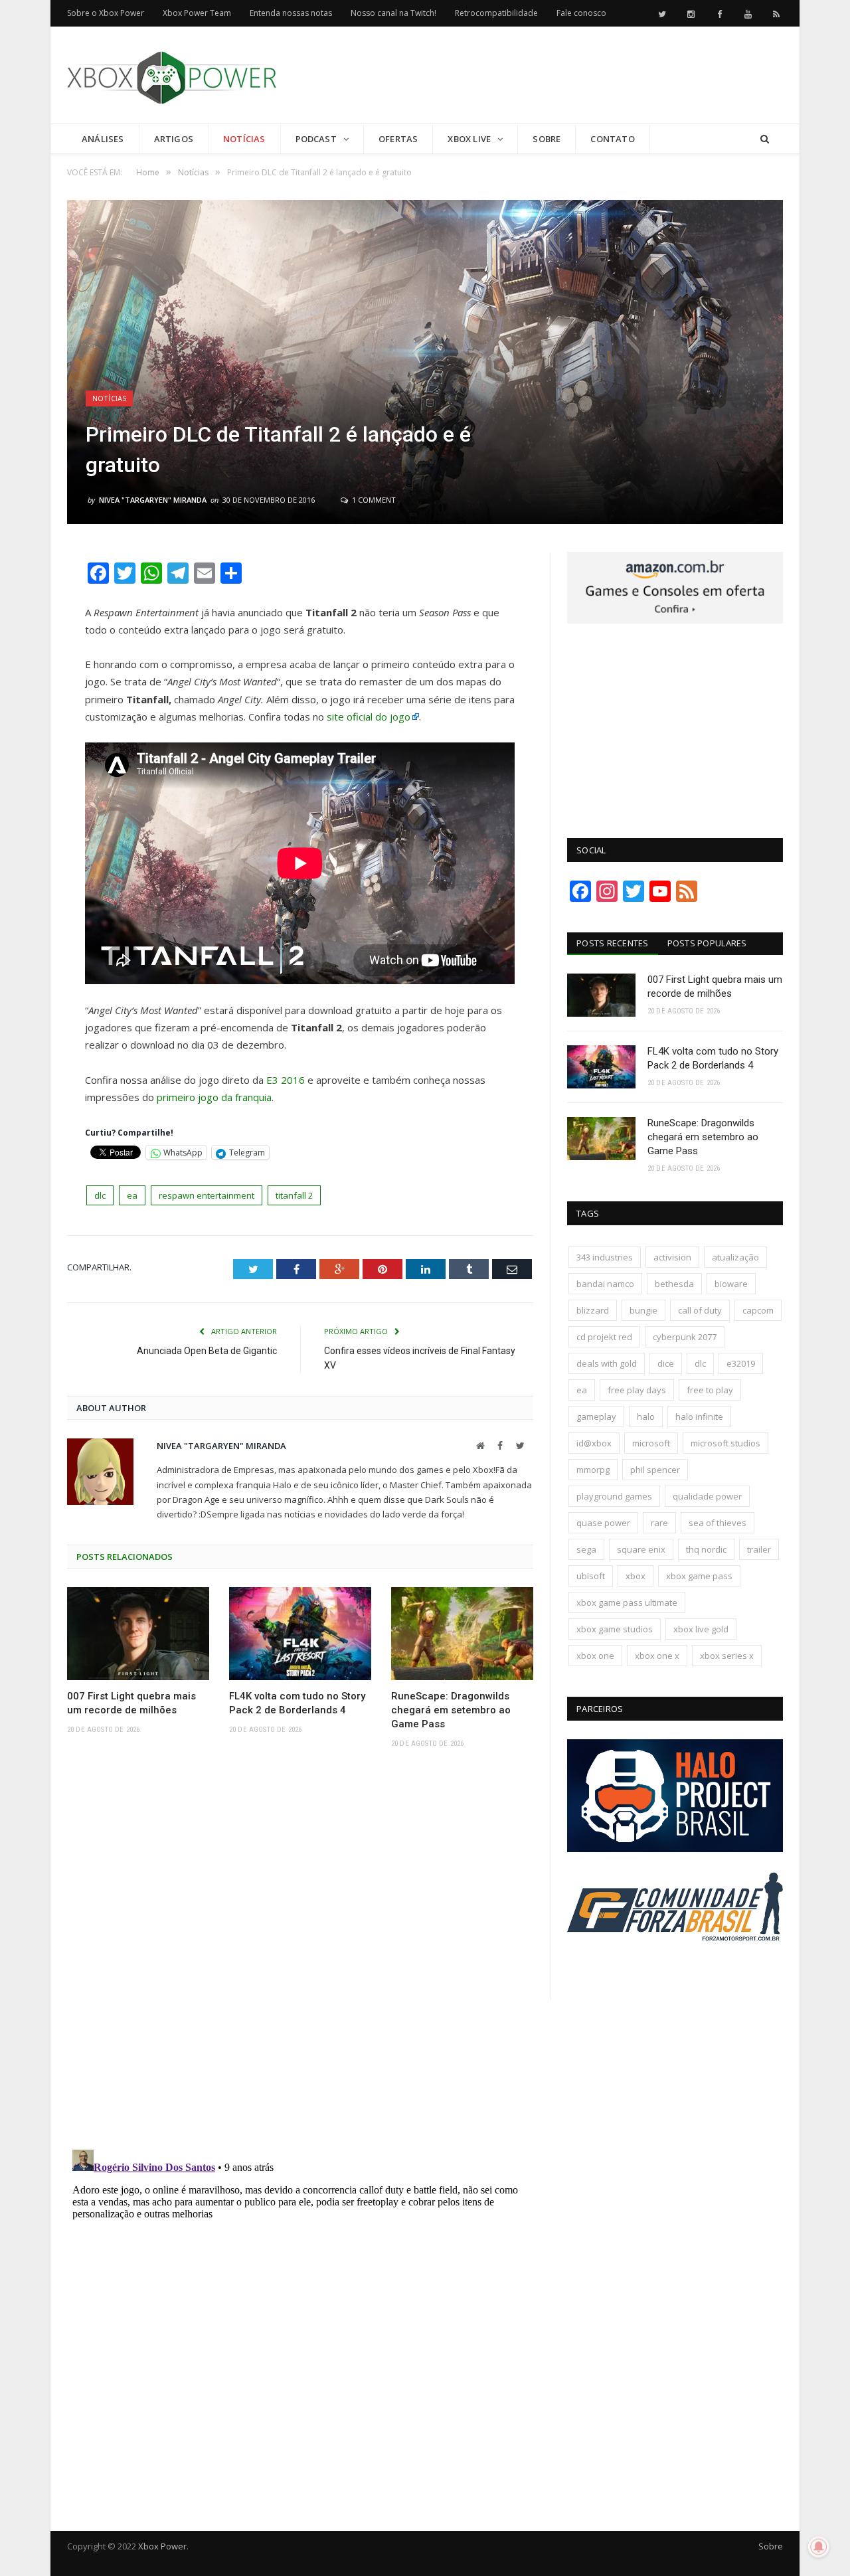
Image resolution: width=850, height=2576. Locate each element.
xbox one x (657, 1656)
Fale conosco (581, 13)
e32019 (741, 1363)
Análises (103, 139)
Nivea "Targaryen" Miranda (153, 500)
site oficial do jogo (369, 717)
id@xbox (594, 1443)
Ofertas (398, 139)
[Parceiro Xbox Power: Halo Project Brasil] (675, 1849)
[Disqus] (300, 1953)
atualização (735, 1257)
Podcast (316, 139)
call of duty (700, 1310)
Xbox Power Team (197, 13)
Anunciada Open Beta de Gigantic (207, 1351)
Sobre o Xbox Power (106, 13)
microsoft (651, 1443)
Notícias (244, 139)
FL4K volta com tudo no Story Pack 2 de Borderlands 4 (297, 1703)
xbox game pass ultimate (627, 1602)
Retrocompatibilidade (496, 13)
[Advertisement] (541, 76)
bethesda (674, 1284)
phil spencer (655, 1470)
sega (586, 1549)
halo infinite (699, 1417)
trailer (759, 1549)
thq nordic (706, 1549)
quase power (603, 1523)
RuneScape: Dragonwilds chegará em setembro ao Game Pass (451, 1710)
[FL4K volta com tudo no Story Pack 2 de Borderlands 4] (300, 1634)
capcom (758, 1310)
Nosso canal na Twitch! (393, 13)
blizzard (593, 1310)
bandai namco (605, 1284)
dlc (100, 1195)
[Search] (765, 139)
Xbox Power (162, 2546)
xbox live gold (701, 1629)
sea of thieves (718, 1523)
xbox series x (727, 1656)
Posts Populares (707, 943)
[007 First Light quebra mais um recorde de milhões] (138, 1634)
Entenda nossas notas (291, 13)
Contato (612, 139)
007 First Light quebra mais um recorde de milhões (131, 1703)
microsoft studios (725, 1443)
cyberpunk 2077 (685, 1337)
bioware (731, 1284)
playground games (614, 1496)
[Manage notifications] (819, 2547)
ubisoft (591, 1576)
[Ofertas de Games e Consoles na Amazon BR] (675, 620)
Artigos (174, 139)
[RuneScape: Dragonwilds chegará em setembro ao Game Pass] (462, 1634)
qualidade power (707, 1496)
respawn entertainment (207, 1195)
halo (646, 1417)
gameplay (596, 1417)
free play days (637, 1390)
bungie (643, 1310)
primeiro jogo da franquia (213, 1097)
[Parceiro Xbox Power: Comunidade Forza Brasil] (675, 1966)
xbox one (595, 1656)
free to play (710, 1390)
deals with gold (607, 1363)
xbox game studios (615, 1629)
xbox (636, 1576)
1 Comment (373, 500)
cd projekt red (604, 1337)
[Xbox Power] (172, 75)
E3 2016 (286, 1080)
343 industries (605, 1257)
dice (666, 1363)
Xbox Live (469, 139)
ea (132, 1195)
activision (672, 1257)
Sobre (547, 139)
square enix (641, 1549)
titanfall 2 (294, 1195)
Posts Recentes (613, 943)
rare (659, 1523)
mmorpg (593, 1470)
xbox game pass (699, 1576)
